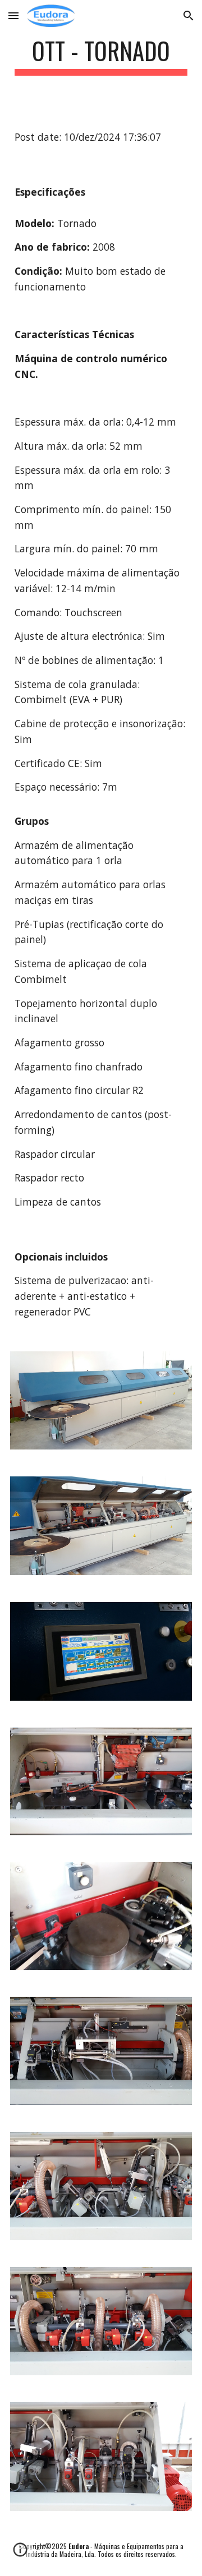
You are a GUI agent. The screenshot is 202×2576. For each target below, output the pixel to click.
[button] (13, 15)
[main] (101, 56)
